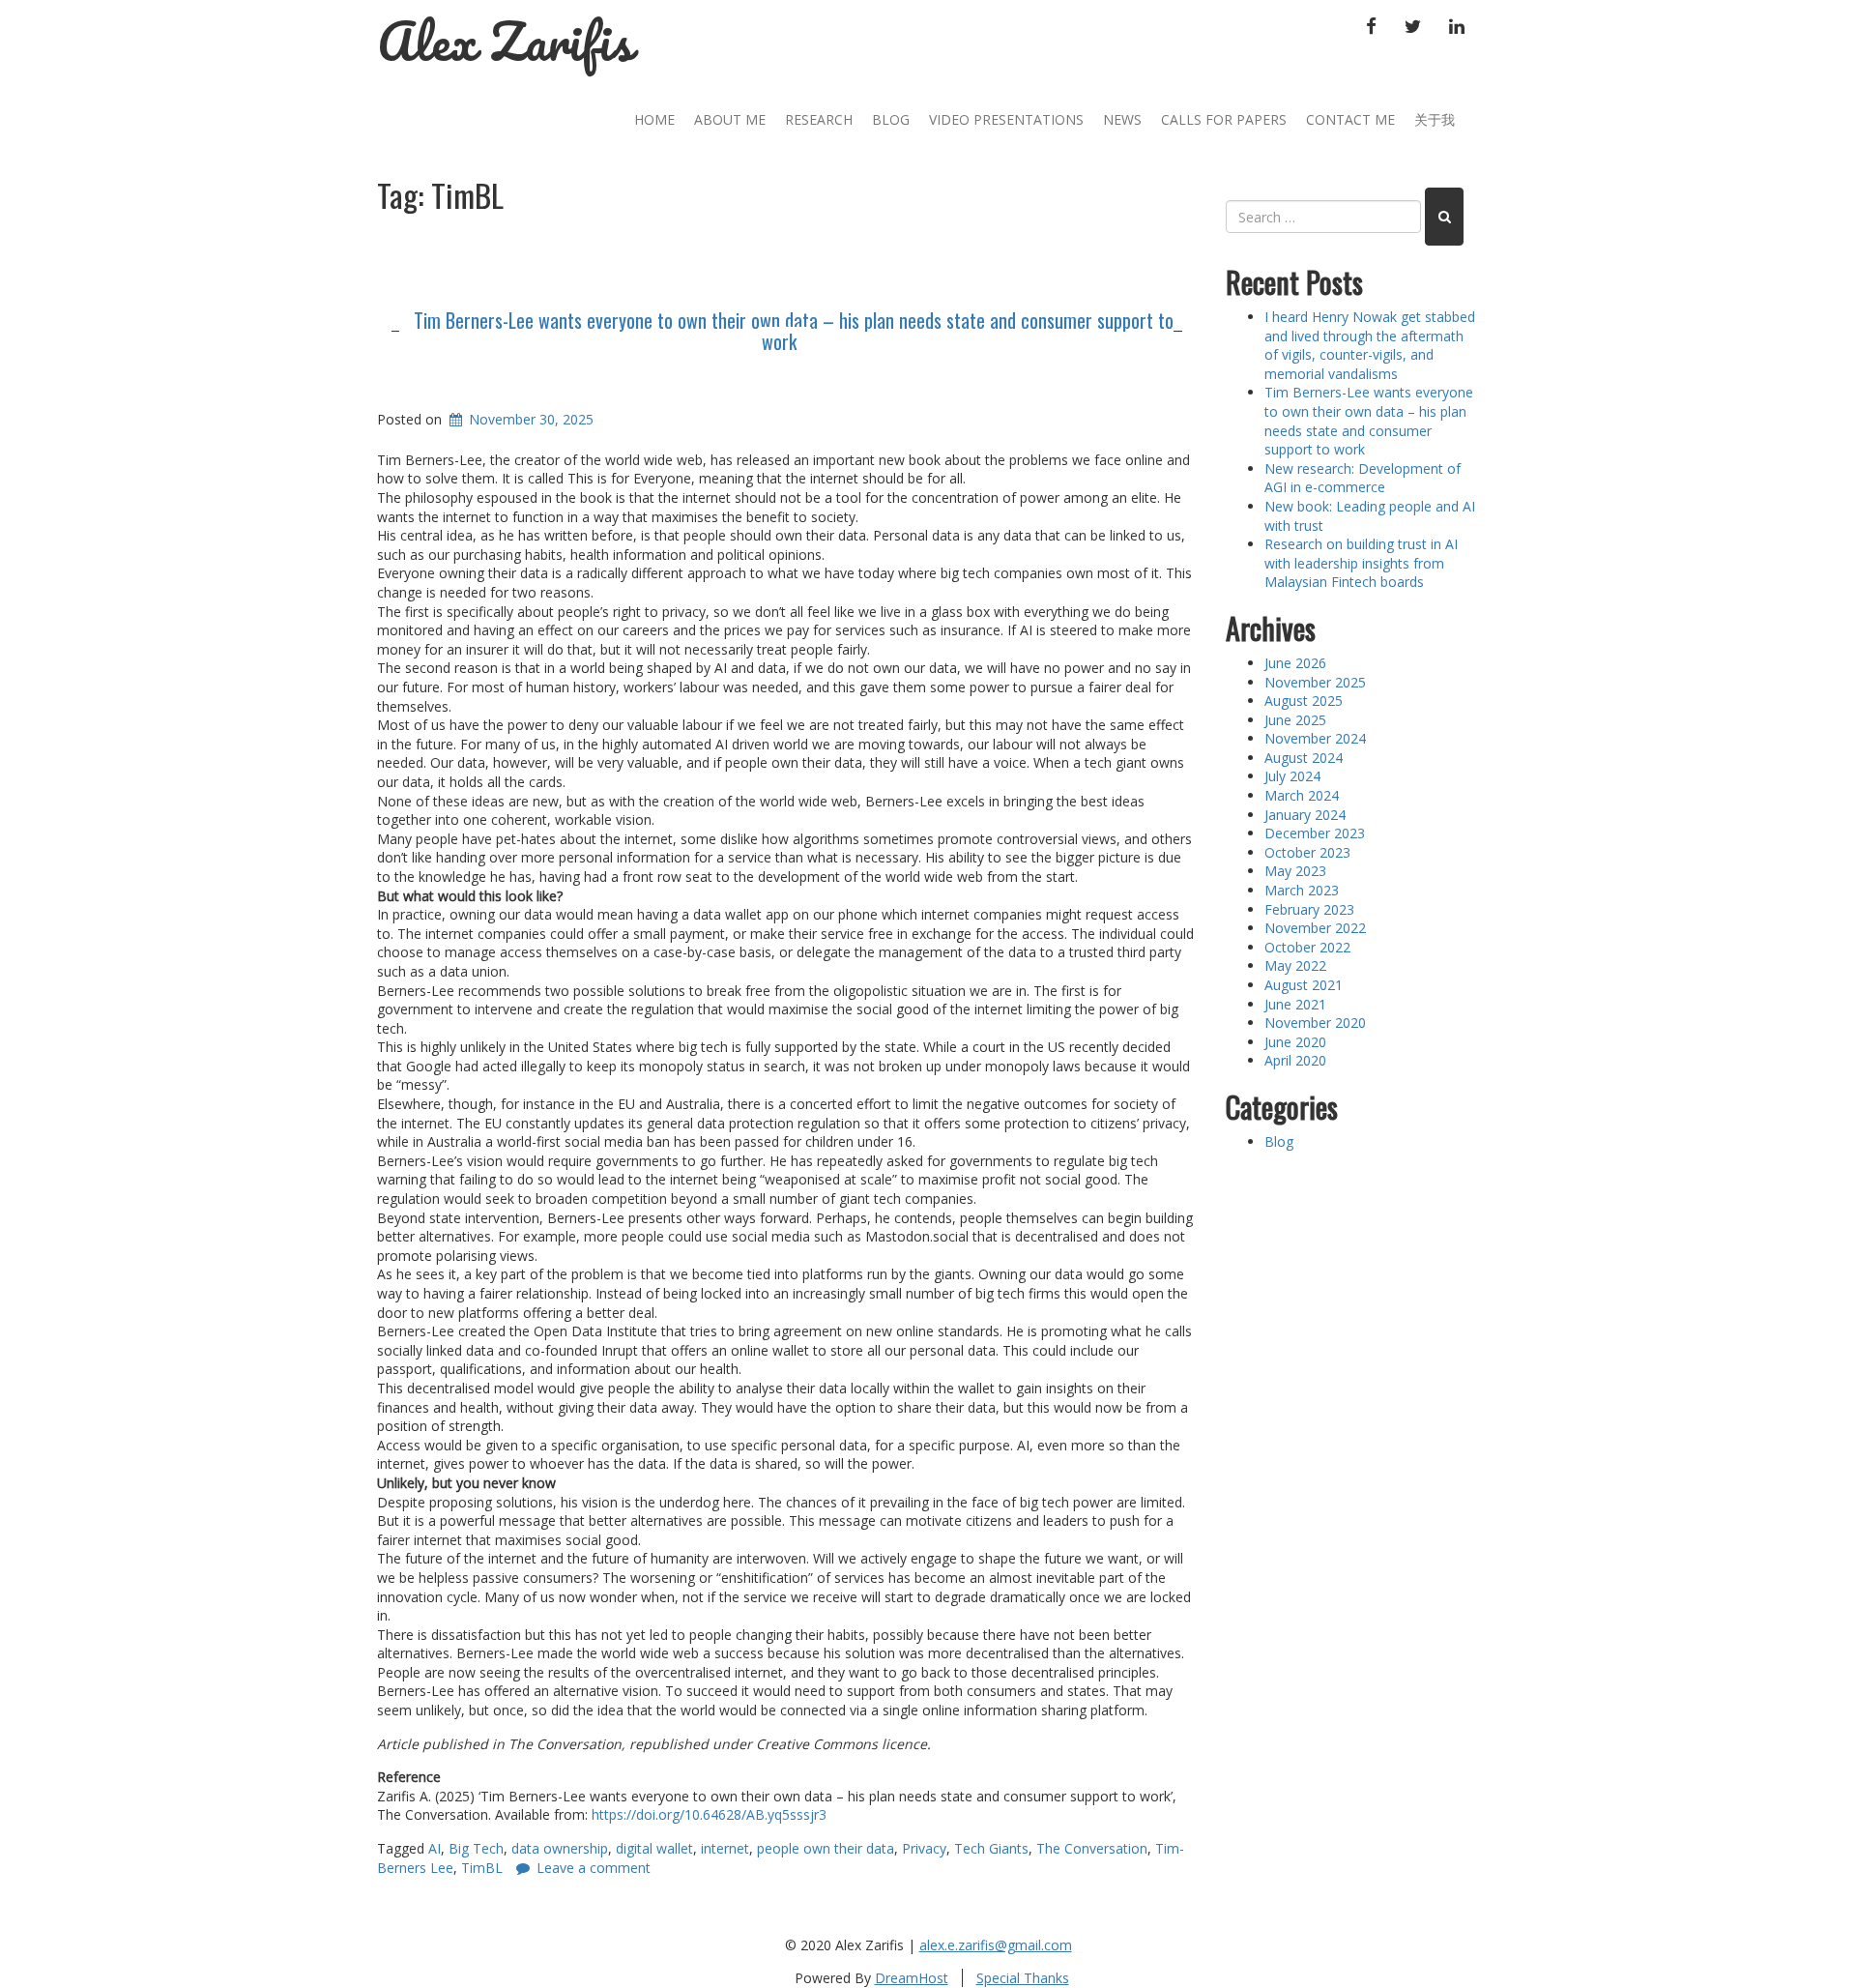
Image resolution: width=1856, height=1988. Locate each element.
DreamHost (912, 1978)
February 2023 (1309, 909)
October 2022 (1307, 947)
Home (654, 119)
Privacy (924, 1848)
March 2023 (1302, 890)
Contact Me (1350, 119)
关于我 (1435, 119)
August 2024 (1304, 758)
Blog (891, 119)
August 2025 (1304, 701)
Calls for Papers (1224, 119)
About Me (730, 119)
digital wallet (654, 1848)
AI (435, 1848)
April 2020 (1295, 1060)
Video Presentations (1006, 119)
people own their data (826, 1848)
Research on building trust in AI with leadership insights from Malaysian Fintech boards (1361, 563)
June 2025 (1295, 720)
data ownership (560, 1848)
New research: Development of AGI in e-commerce (1363, 478)
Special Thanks (1023, 1978)
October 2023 (1307, 852)
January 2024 (1305, 815)
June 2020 (1295, 1042)
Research (819, 119)
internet (725, 1848)
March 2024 (1302, 795)
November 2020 (1315, 1023)
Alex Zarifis (505, 41)
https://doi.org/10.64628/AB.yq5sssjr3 (709, 1814)
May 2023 (1295, 871)
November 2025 (1315, 682)
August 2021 (1304, 985)
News (1122, 119)
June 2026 (1295, 663)
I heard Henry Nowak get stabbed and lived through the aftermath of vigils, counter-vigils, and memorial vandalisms (1370, 345)
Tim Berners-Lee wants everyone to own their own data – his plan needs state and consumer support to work (794, 331)
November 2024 (1315, 738)
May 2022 (1295, 965)
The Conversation (1092, 1848)
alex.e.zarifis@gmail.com (996, 1945)
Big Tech (476, 1848)
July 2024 (1292, 776)
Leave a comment (594, 1868)
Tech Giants (991, 1848)
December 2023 (1315, 833)
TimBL (482, 1868)
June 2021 (1295, 1004)
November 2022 (1315, 928)
